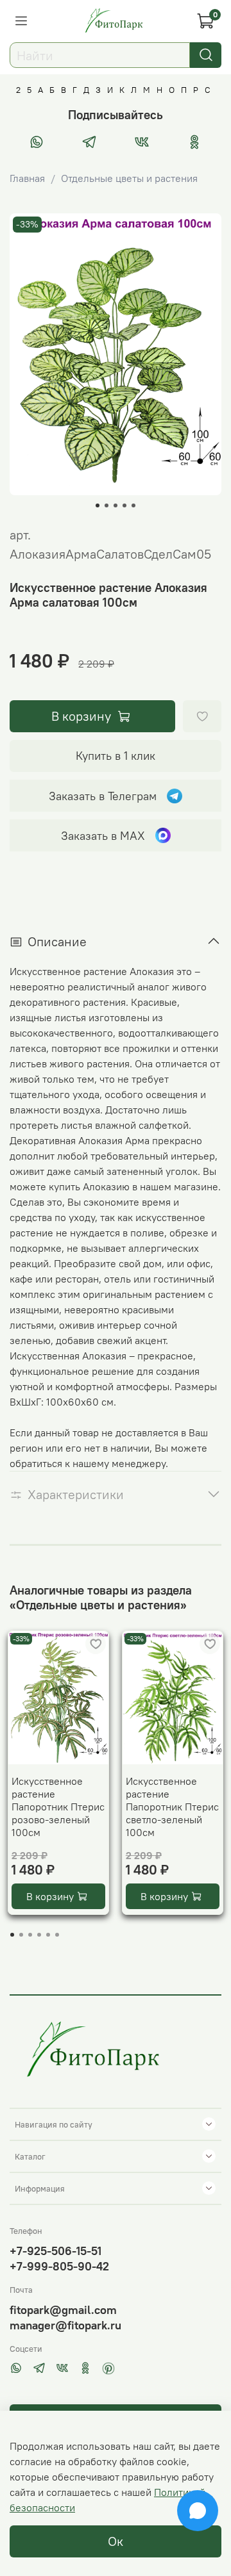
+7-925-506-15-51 (56, 2251)
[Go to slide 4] (124, 505)
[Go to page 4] (39, 1935)
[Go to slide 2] (107, 505)
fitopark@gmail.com (63, 2310)
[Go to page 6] (57, 1935)
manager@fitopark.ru (65, 2325)
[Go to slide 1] (98, 505)
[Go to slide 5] (133, 505)
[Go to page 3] (30, 1935)
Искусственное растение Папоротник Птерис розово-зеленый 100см (58, 1807)
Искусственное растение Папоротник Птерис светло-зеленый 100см (172, 1807)
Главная (27, 178)
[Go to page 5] (48, 1935)
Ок (116, 2541)
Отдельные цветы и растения (129, 178)
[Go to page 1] (12, 1935)
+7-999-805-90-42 (59, 2266)
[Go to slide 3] (116, 505)
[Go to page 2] (21, 1935)
